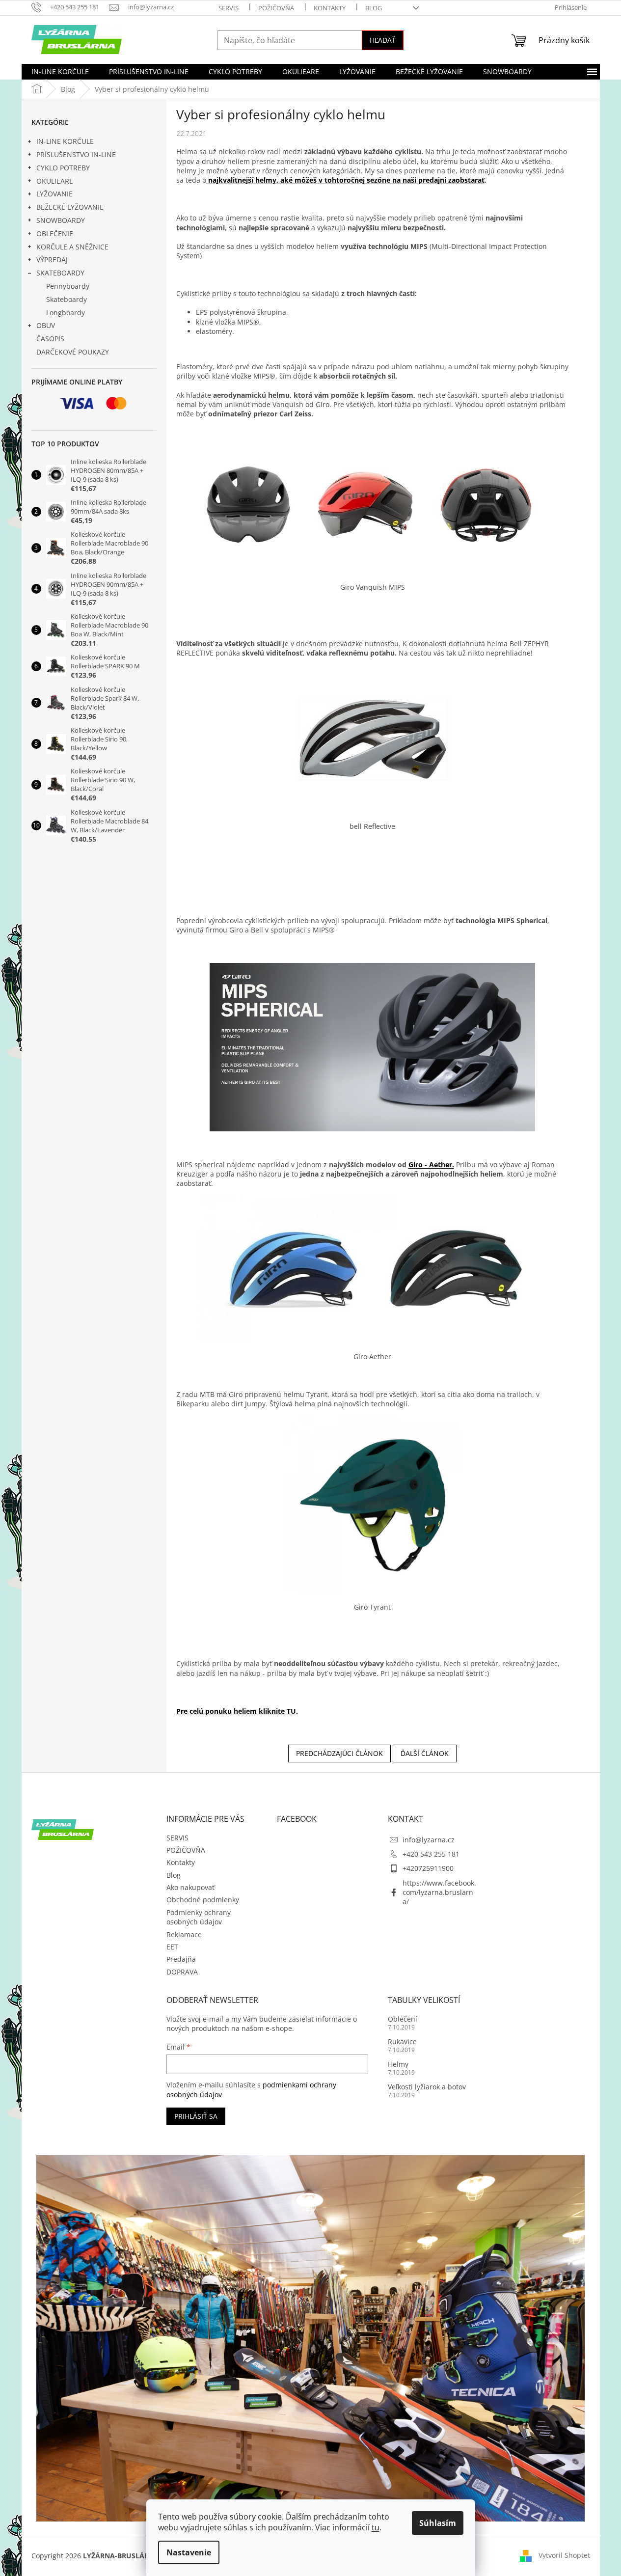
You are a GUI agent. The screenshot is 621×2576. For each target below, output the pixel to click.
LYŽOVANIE (54, 194)
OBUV (46, 325)
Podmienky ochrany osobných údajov (199, 1917)
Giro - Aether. (431, 1165)
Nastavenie (189, 2552)
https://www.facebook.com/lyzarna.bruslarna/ (439, 1892)
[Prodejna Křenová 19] (311, 2338)
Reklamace (184, 1934)
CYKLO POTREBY (63, 168)
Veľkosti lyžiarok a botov (427, 2087)
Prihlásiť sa (196, 2116)
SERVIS (229, 8)
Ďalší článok (425, 1753)
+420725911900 (428, 1868)
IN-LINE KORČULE (65, 141)
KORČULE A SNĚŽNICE (72, 247)
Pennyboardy (68, 286)
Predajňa (181, 1959)
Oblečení (403, 2019)
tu (376, 2527)
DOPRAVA (182, 1972)
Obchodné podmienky (203, 1900)
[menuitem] (60, 72)
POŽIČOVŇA (276, 8)
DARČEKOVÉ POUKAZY (73, 352)
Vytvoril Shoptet (564, 2555)
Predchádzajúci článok (339, 1753)
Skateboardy (67, 299)
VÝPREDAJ (52, 260)
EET (172, 1947)
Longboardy (66, 313)
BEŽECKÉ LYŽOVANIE (70, 207)
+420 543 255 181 (431, 1854)
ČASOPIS (50, 339)
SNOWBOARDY (61, 220)
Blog (374, 8)
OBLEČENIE (55, 233)
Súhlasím (438, 2523)
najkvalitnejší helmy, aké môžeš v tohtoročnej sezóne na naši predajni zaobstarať (345, 180)
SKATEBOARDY (60, 273)
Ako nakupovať (190, 1887)
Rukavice (402, 2042)
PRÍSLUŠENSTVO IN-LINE (76, 154)
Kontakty (330, 8)
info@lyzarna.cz (429, 1840)
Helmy (398, 2064)
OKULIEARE (55, 181)
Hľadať (383, 40)
